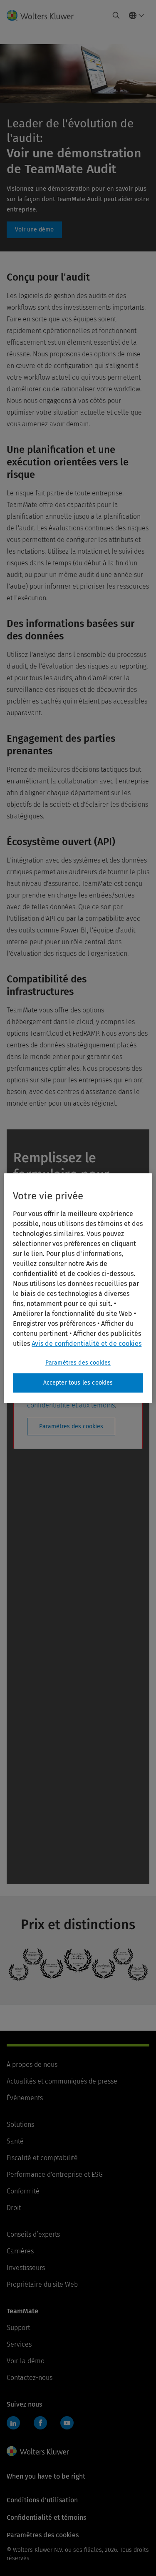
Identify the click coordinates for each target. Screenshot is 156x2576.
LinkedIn (13, 2423)
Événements (25, 2098)
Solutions (20, 2125)
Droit (14, 2208)
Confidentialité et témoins (46, 2518)
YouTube (67, 2423)
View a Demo (34, 230)
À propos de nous (32, 2065)
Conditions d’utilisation (42, 2500)
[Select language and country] (137, 15)
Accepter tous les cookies (78, 1383)
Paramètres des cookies (71, 1426)
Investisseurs (26, 2268)
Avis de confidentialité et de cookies (87, 1344)
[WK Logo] (38, 2451)
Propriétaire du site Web (42, 2284)
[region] (78, 1288)
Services (19, 2344)
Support (18, 2328)
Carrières (20, 2251)
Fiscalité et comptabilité (42, 2158)
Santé (15, 2141)
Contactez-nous (30, 2378)
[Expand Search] (116, 15)
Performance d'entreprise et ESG (55, 2174)
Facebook (40, 2423)
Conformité (23, 2191)
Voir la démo (26, 2361)
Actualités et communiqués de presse (62, 2081)
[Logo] (43, 15)
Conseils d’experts (33, 2234)
